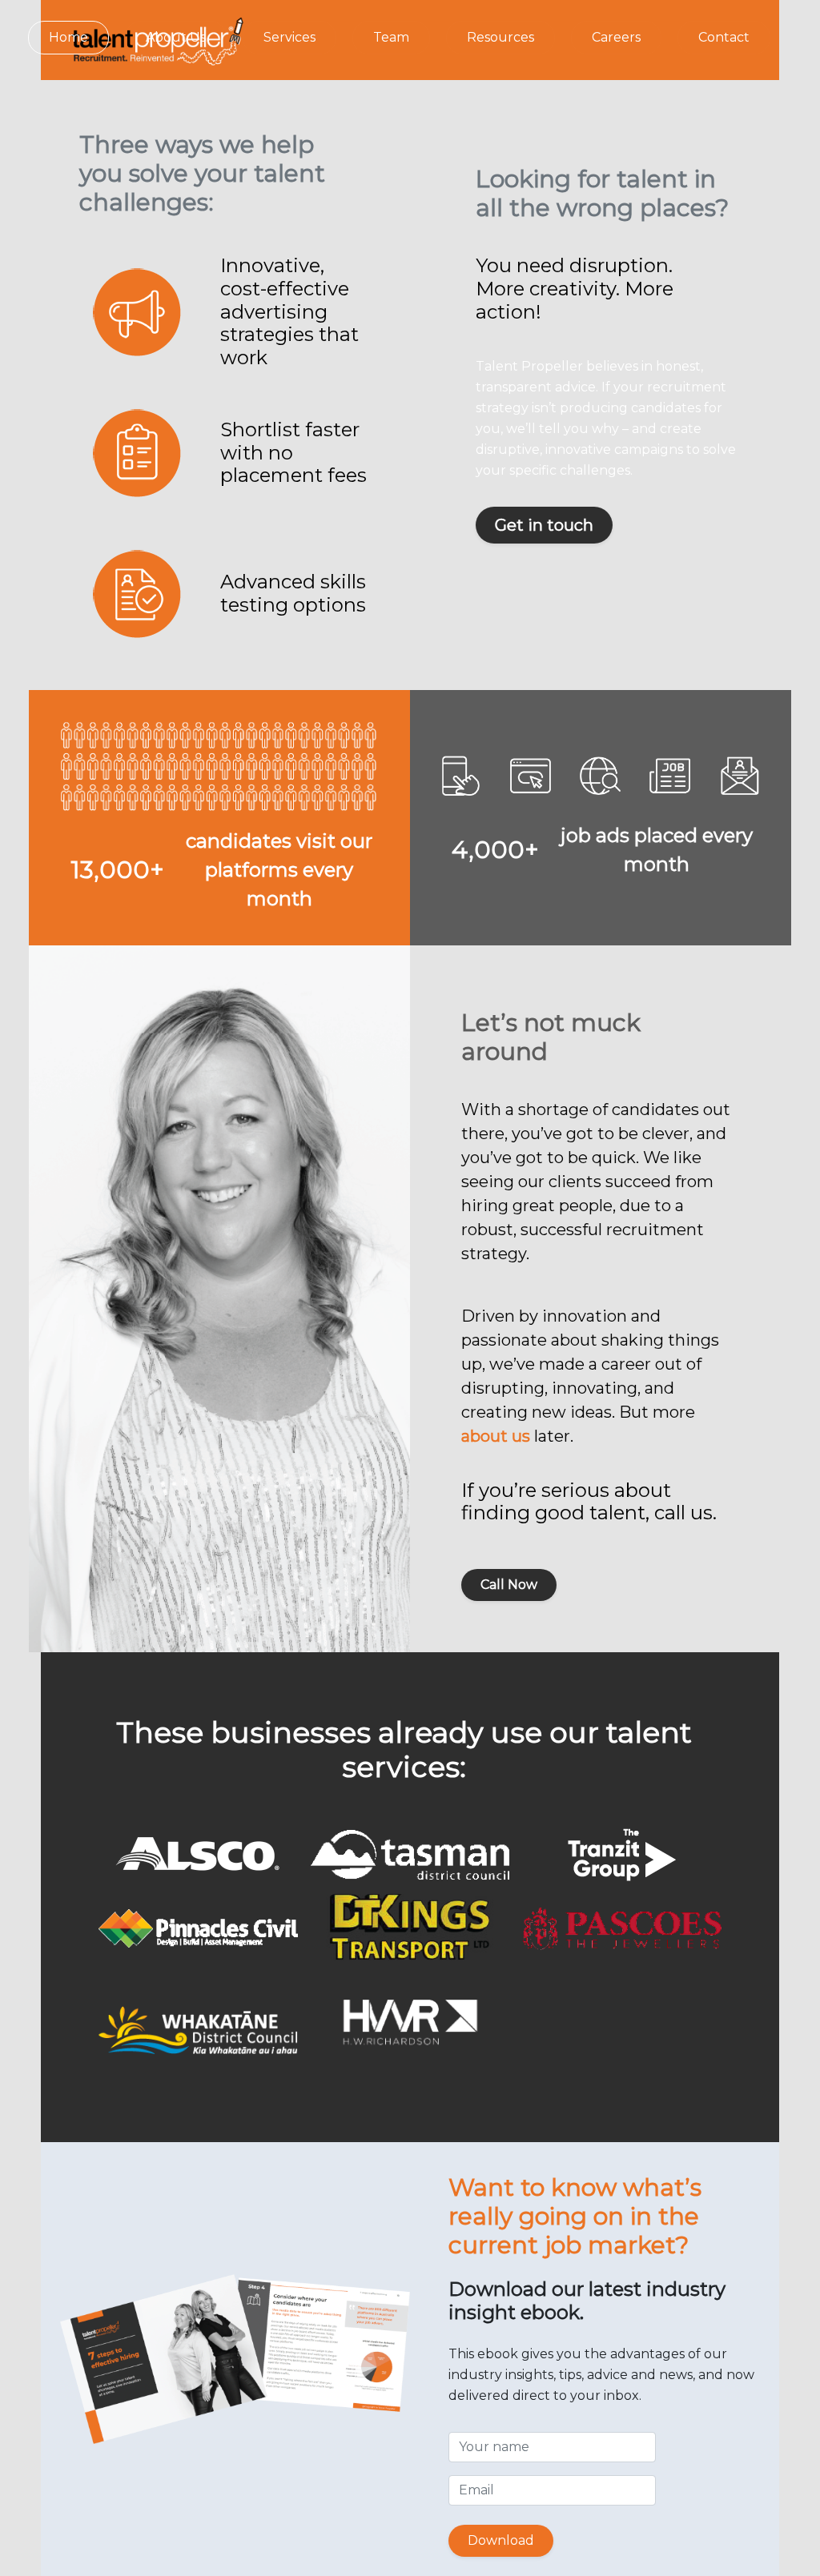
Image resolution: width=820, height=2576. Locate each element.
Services (289, 37)
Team (391, 37)
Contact (724, 37)
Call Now (509, 1585)
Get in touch (544, 525)
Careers (616, 37)
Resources (500, 37)
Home (68, 37)
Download (501, 2540)
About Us (176, 37)
